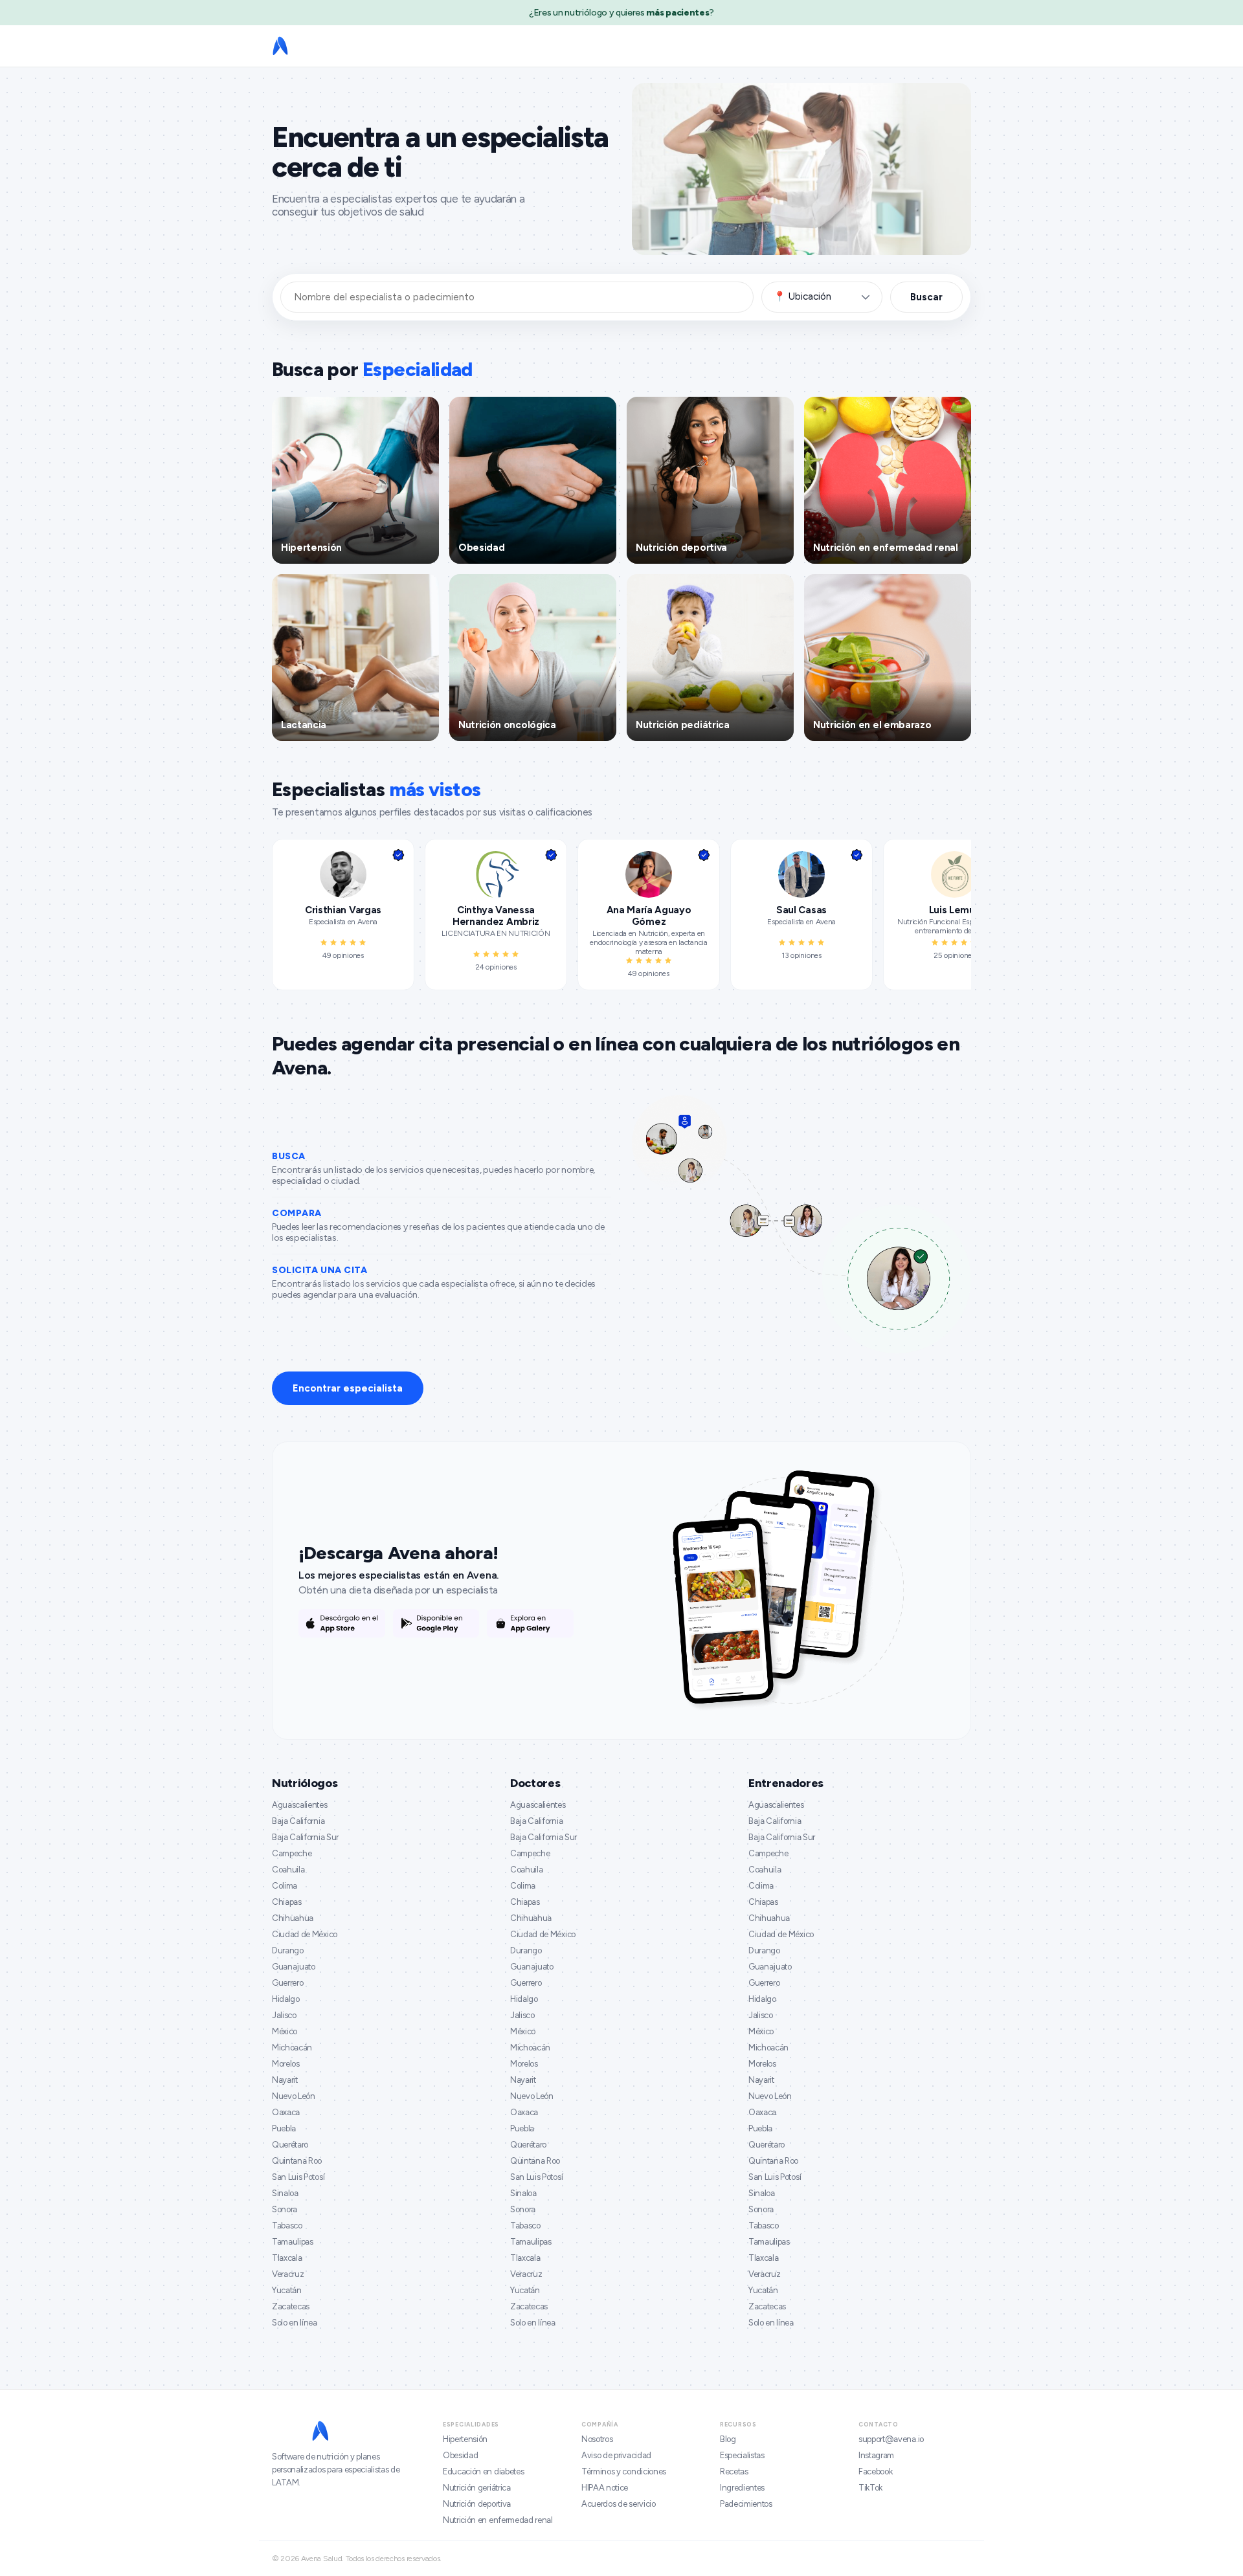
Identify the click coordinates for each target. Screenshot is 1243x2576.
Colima (285, 1886)
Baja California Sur (305, 1837)
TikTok (870, 2488)
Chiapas (287, 1902)
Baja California (298, 1821)
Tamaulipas (293, 2242)
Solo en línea (295, 2323)
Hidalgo (286, 1999)
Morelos (286, 2064)
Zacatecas (291, 2306)
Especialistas (742, 2455)
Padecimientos (746, 2504)
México (285, 2031)
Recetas (734, 2471)
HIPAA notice (605, 2488)
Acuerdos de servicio (619, 2504)
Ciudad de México (305, 1934)
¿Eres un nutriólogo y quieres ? (621, 13)
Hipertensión (465, 2439)
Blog (728, 2439)
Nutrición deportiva (477, 2504)
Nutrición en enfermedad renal (498, 2520)
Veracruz (288, 2274)
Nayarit (285, 2080)
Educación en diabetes (483, 2471)
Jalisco (284, 2015)
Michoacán (292, 2048)
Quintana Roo (297, 2161)
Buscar (926, 297)
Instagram (876, 2455)
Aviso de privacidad (616, 2455)
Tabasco (287, 2226)
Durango (288, 1950)
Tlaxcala (287, 2258)
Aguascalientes (300, 1805)
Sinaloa (285, 2193)
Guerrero (287, 1983)
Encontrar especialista (348, 1388)
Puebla (284, 2128)
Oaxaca (286, 2112)
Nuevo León (294, 2096)
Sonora (285, 2209)
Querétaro (290, 2145)
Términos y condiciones (624, 2471)
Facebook (875, 2471)
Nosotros (597, 2439)
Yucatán (287, 2290)
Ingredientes (742, 2488)
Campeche (292, 1853)
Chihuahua (293, 1918)
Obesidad (460, 2455)
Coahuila (288, 1870)
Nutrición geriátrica (477, 2488)
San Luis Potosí (298, 2177)
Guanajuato (294, 1967)
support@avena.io (891, 2439)
